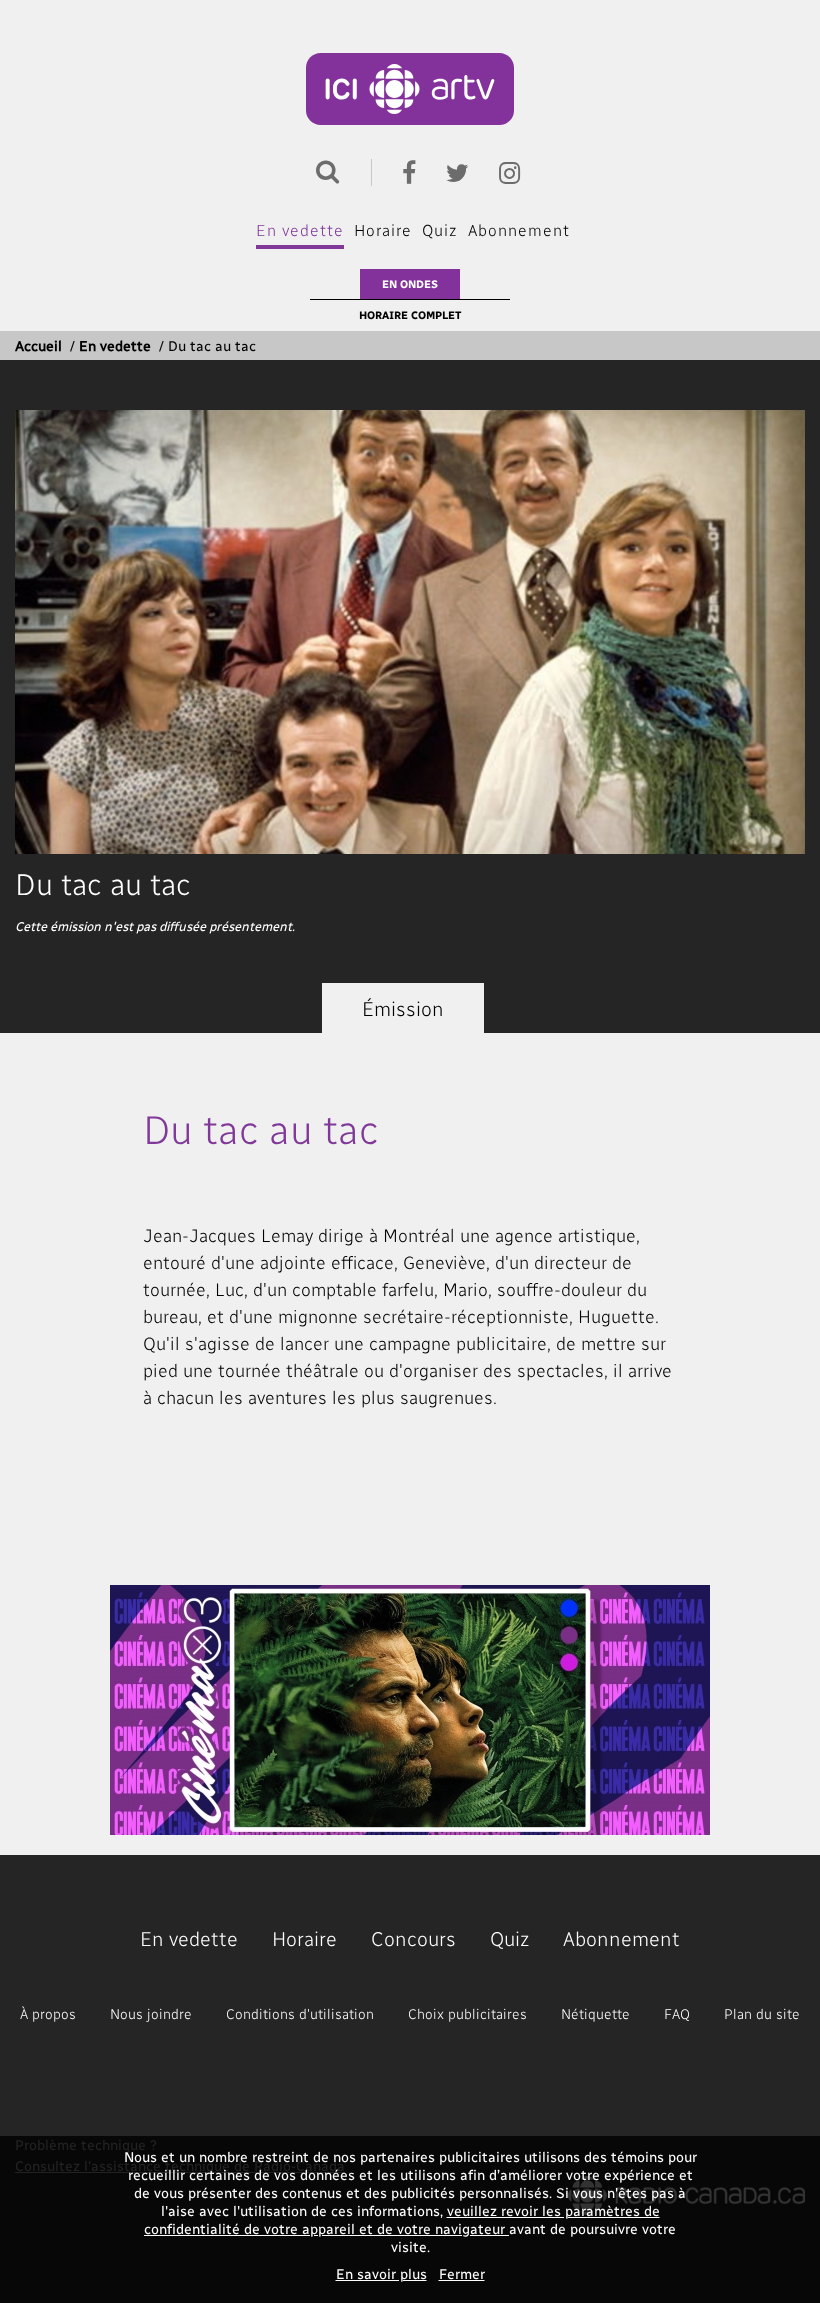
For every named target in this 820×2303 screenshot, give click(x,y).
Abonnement (519, 229)
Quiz (440, 229)
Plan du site (762, 2013)
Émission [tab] (403, 1008)
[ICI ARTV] (410, 89)
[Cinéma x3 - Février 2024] (410, 1710)
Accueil (38, 345)
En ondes (410, 283)
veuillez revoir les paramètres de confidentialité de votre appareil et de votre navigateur (402, 2219)
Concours (413, 1938)
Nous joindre (151, 2013)
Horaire (383, 229)
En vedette (300, 229)
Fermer (462, 2273)
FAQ (677, 2013)
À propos (48, 2013)
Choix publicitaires (467, 2013)
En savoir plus (381, 2273)
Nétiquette (595, 2013)
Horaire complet (410, 314)
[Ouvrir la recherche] (323, 169)
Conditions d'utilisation (300, 2013)
